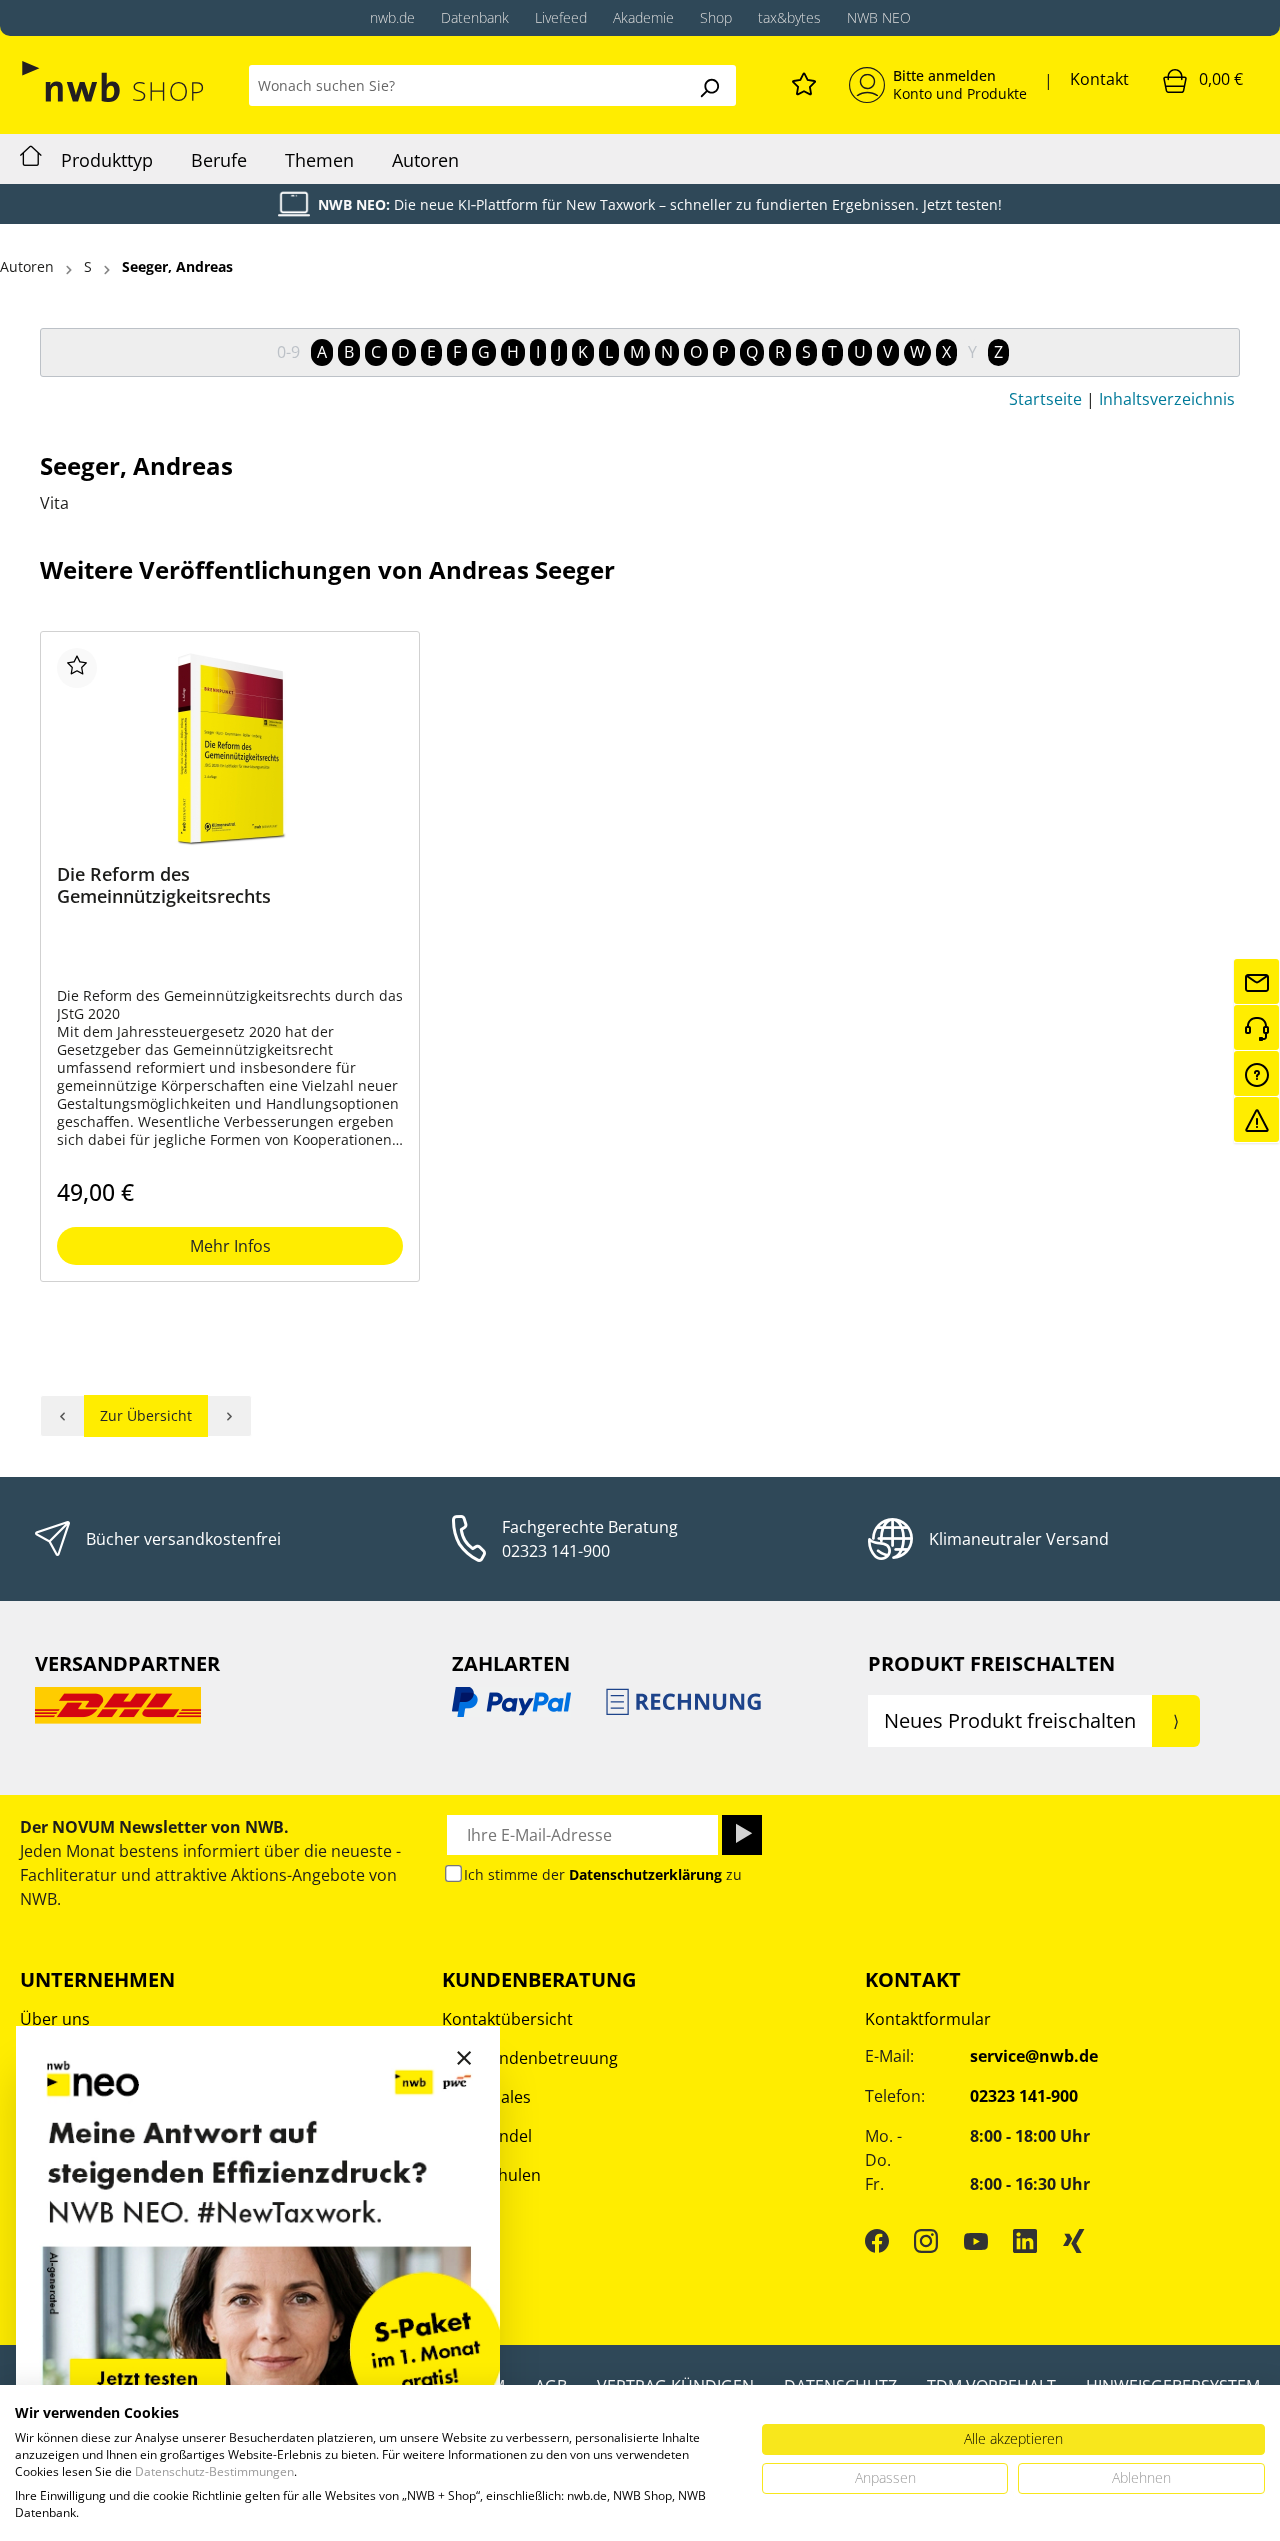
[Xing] (1074, 2241)
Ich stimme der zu (603, 1874)
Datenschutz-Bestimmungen (214, 2471)
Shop (716, 17)
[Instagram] (926, 2241)
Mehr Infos (230, 1246)
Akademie (643, 17)
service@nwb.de (1034, 2056)
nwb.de (392, 17)
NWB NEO (879, 17)
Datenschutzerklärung (645, 1874)
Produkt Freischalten (991, 1663)
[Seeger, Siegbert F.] (230, 1416)
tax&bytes (789, 17)
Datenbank (475, 17)
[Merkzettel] (804, 81)
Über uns (55, 2019)
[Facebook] (877, 2241)
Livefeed (561, 17)
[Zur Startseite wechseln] (114, 81)
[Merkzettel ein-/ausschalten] (77, 668)
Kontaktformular (928, 2019)
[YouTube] (976, 2241)
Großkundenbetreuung (530, 2058)
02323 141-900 (556, 1551)
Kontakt (1099, 79)
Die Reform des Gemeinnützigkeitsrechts (164, 885)
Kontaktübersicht (507, 2019)
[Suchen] (709, 85)
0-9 (288, 352)
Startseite (1045, 399)
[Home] (31, 159)
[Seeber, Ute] (62, 1416)
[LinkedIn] (1025, 2241)
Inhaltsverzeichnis (1167, 399)
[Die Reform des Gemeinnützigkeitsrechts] (230, 748)
